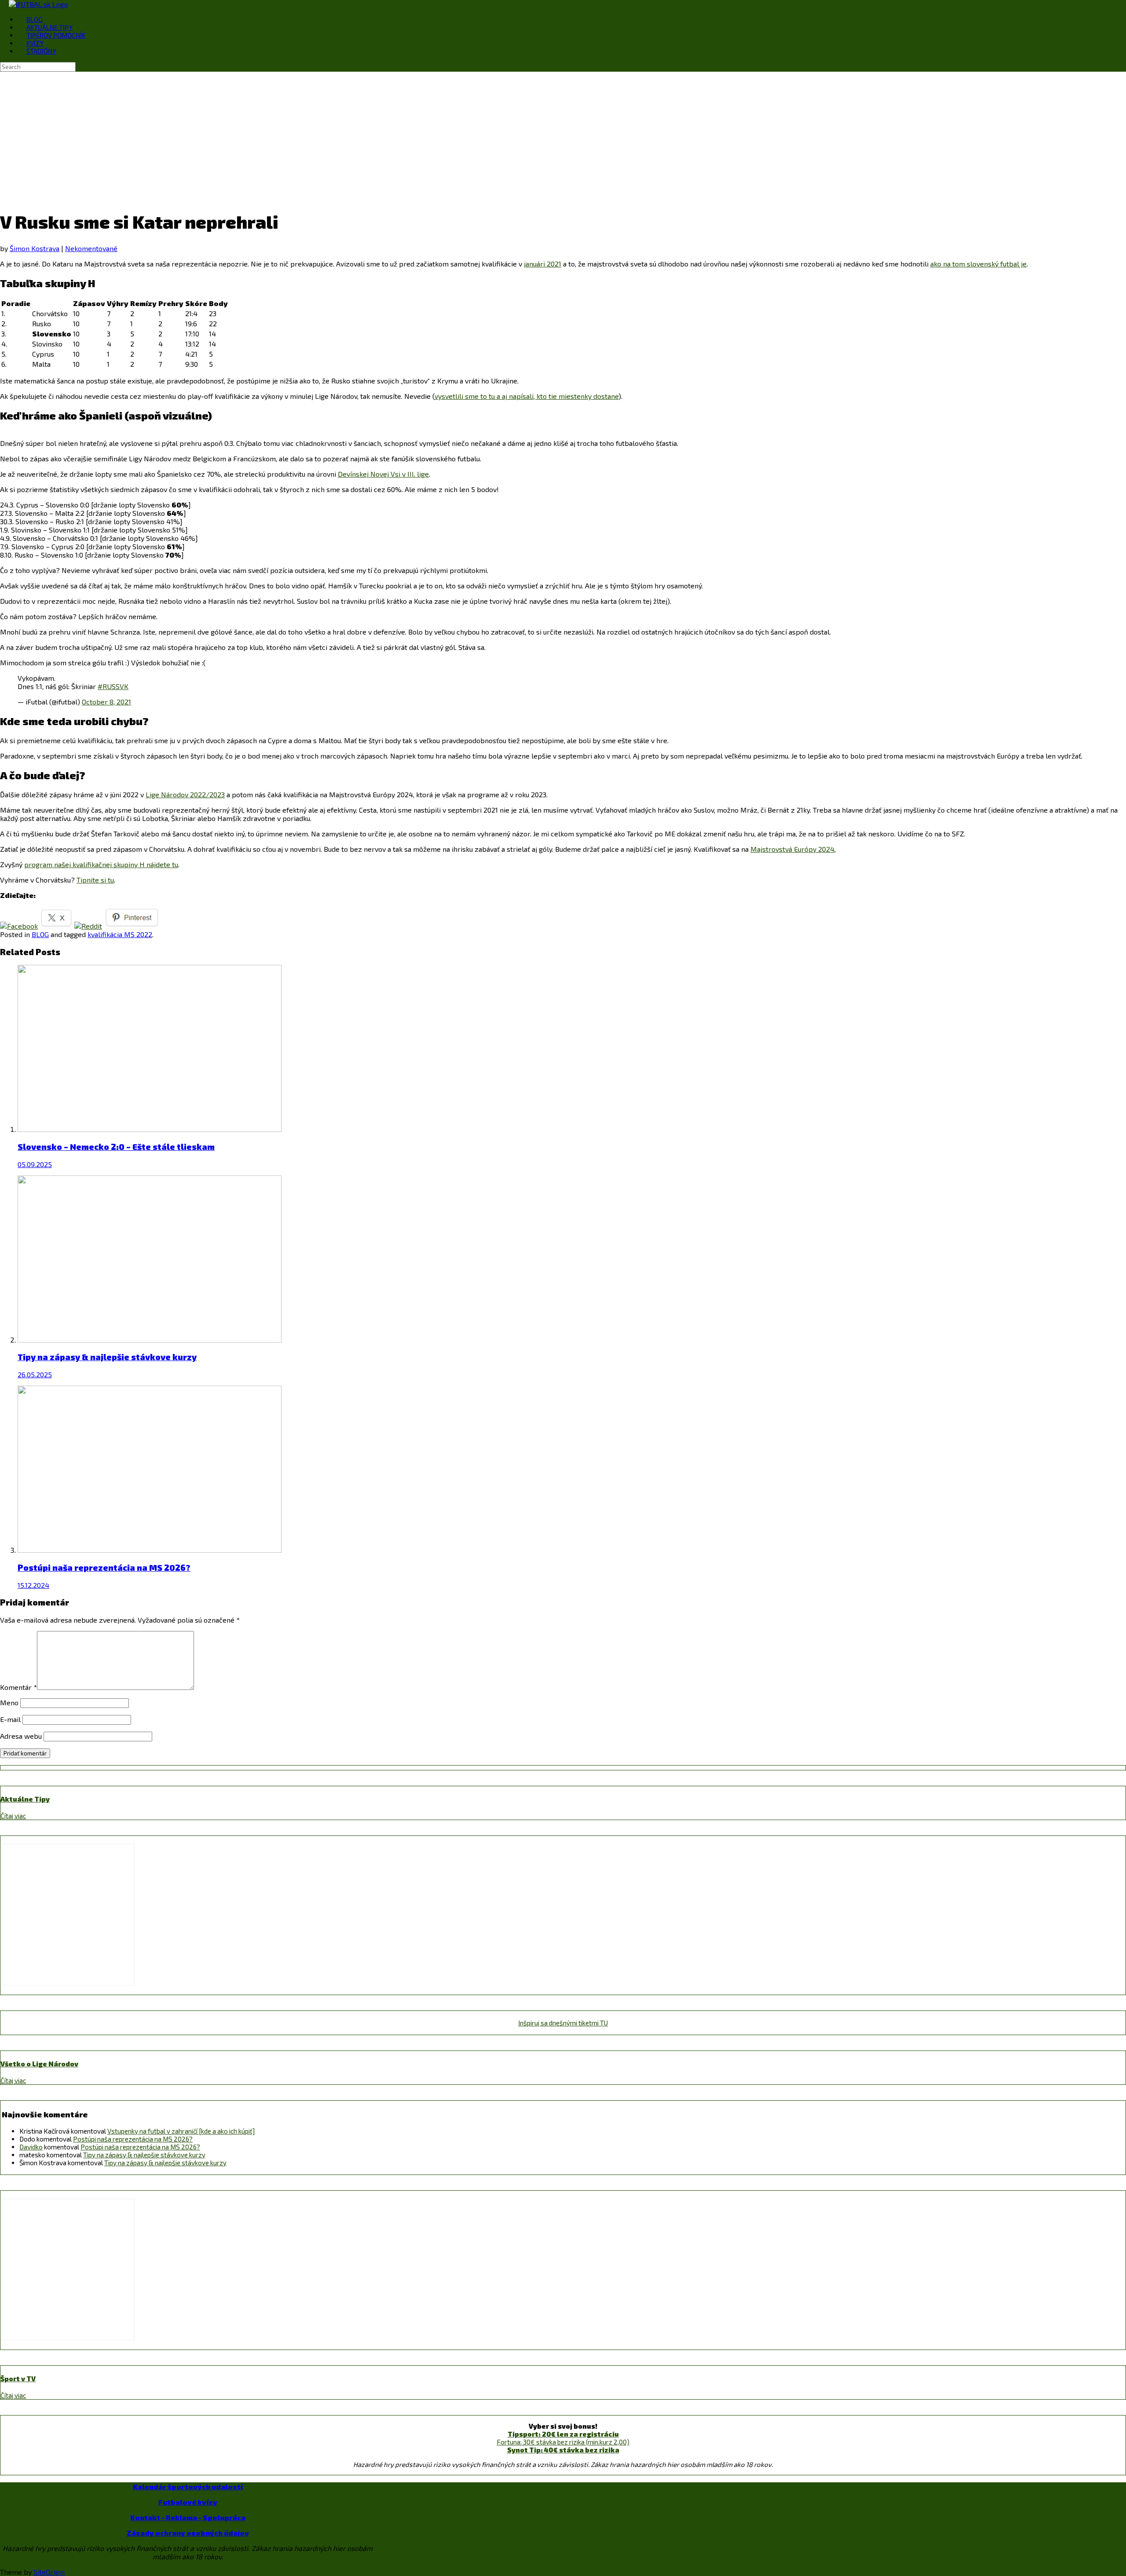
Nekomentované (91, 248)
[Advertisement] (563, 138)
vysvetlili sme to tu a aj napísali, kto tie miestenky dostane (526, 396)
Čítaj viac (13, 1816)
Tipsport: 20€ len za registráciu (563, 2434)
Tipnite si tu (95, 880)
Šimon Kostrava (35, 248)
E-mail (10, 1719)
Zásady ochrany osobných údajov (188, 2533)
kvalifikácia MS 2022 (120, 934)
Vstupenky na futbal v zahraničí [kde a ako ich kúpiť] (181, 2131)
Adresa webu (21, 1736)
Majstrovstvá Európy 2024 (792, 849)
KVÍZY (35, 43)
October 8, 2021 (106, 702)
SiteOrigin (49, 2572)
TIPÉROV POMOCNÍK (56, 35)
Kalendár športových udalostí (188, 2487)
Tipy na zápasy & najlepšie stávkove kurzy (144, 2155)
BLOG (35, 19)
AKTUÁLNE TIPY (49, 27)
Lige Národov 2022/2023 (185, 794)
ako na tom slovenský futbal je (978, 264)
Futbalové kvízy (188, 2502)
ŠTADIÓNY (41, 51)
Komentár (18, 1687)
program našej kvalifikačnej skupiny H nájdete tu (101, 864)
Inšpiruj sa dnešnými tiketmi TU (563, 2023)
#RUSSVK (113, 686)
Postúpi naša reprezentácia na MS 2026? (133, 2139)
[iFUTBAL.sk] (38, 4)
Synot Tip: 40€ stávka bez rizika (563, 2450)
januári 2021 (543, 264)
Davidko (31, 2147)
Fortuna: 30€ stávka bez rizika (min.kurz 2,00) (563, 2442)
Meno (9, 1702)
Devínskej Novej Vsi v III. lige (383, 474)
